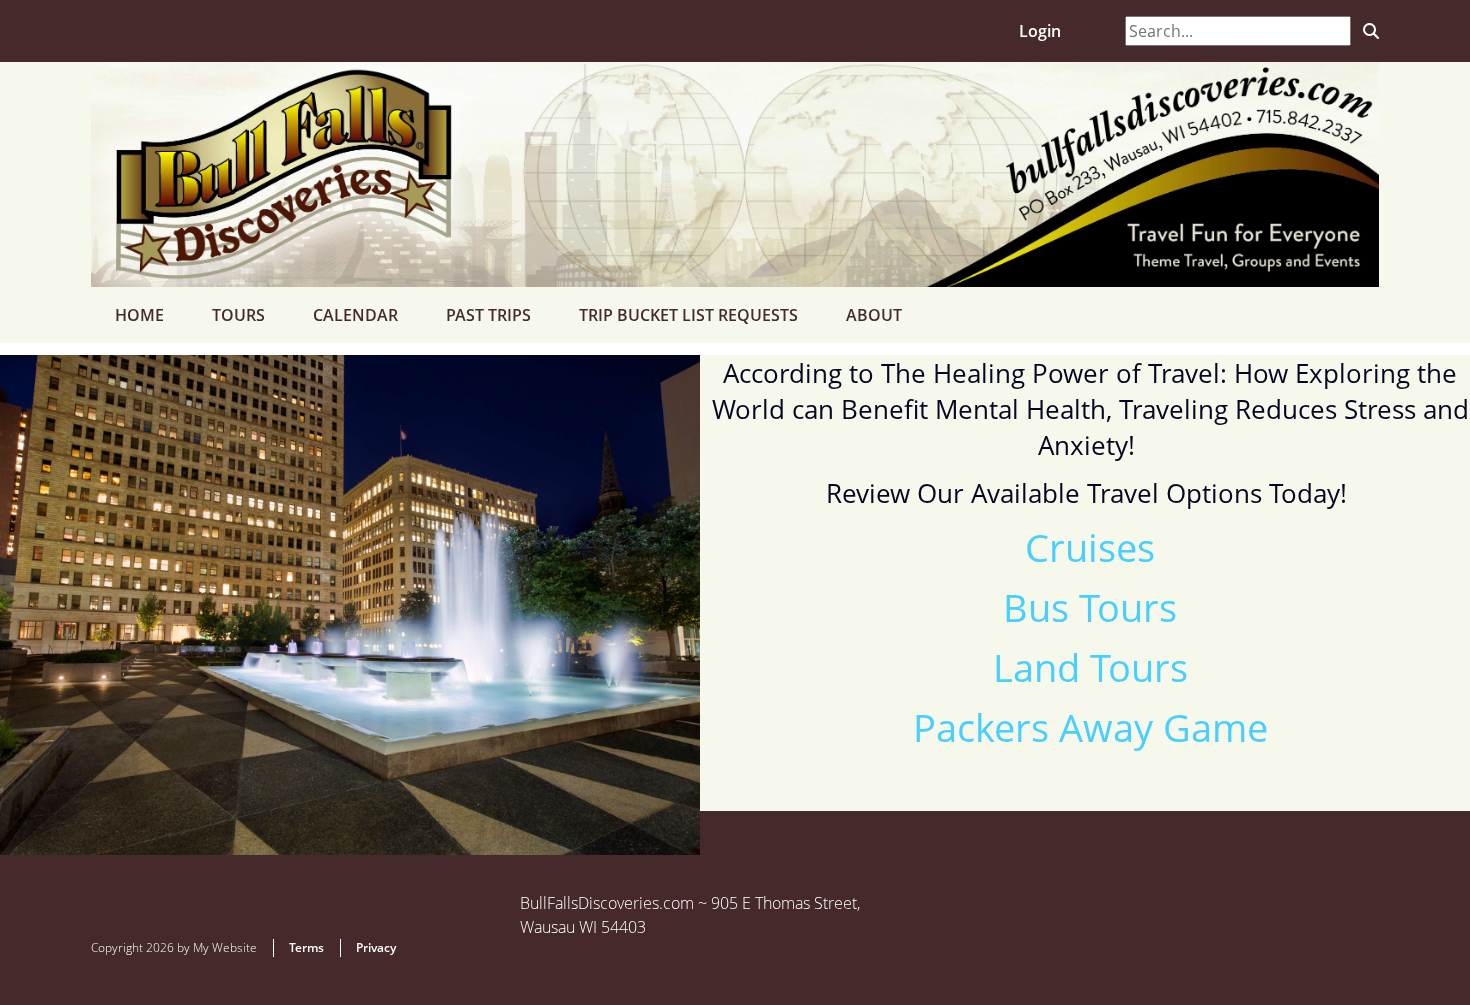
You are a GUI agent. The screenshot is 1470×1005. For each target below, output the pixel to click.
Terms (306, 947)
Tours (238, 315)
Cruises (1090, 547)
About (874, 315)
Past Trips (488, 315)
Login (1040, 31)
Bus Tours (1090, 607)
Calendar (355, 315)
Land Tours (1090, 667)
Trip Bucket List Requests (688, 315)
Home (139, 315)
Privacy (376, 947)
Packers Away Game (1090, 727)
